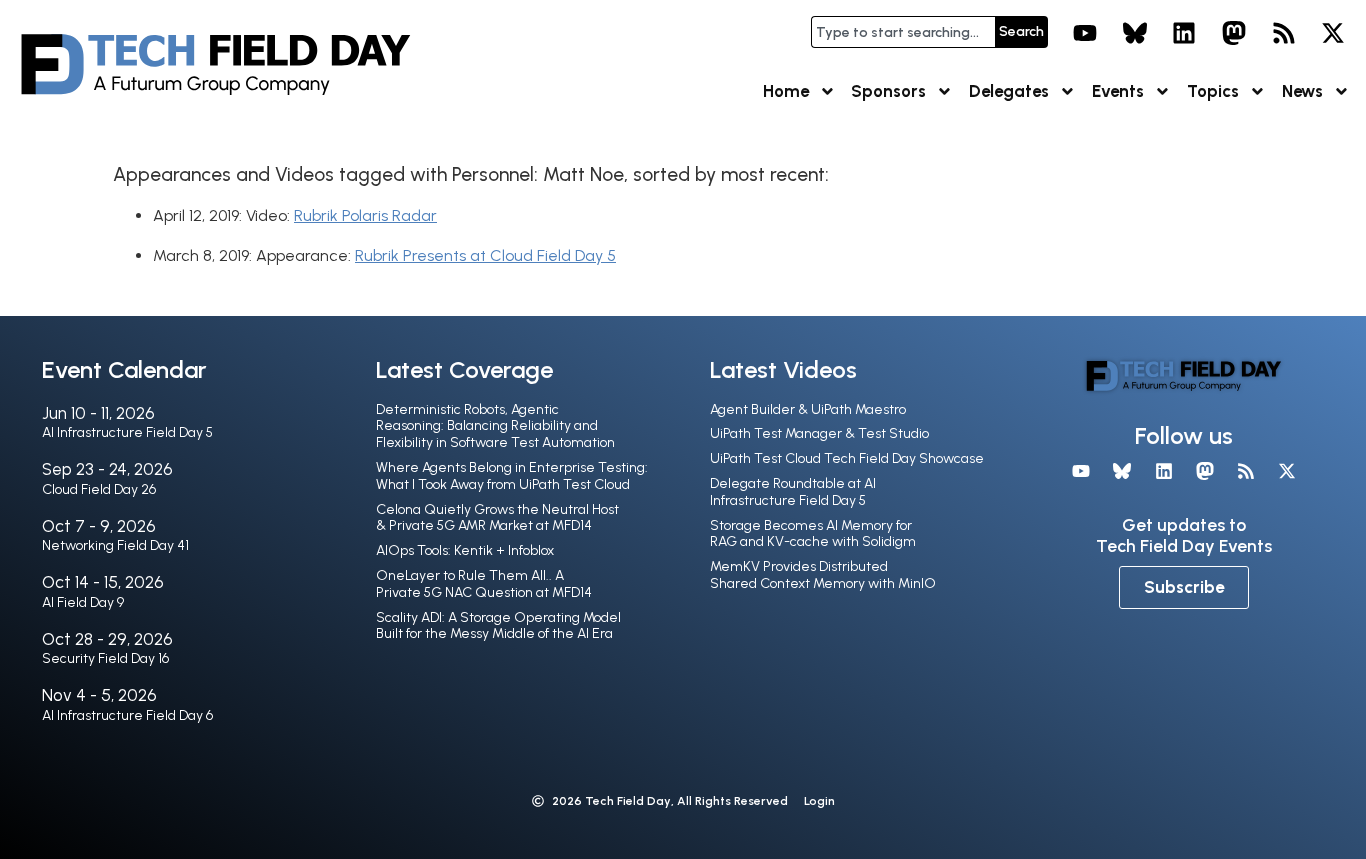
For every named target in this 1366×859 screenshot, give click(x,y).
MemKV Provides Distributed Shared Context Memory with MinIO (823, 575)
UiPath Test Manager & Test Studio (819, 433)
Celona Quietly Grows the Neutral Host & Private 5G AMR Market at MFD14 (497, 518)
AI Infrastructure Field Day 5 (127, 432)
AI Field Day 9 (83, 602)
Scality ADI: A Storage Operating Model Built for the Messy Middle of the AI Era (498, 626)
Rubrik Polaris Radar (365, 215)
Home (786, 91)
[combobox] (903, 32)
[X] (1333, 33)
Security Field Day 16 (105, 658)
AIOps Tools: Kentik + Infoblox (465, 550)
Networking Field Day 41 (115, 545)
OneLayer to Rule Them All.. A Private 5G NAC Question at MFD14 (484, 584)
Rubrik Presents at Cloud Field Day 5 (485, 255)
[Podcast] (1284, 33)
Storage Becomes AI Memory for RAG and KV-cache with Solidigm (813, 534)
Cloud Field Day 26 (99, 489)
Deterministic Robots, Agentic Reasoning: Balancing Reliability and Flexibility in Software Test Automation (495, 426)
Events (1118, 91)
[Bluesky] (1135, 33)
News (1302, 91)
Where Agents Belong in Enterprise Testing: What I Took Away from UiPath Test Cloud (512, 476)
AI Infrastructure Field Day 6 (127, 715)
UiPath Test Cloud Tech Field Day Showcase (847, 458)
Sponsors (888, 91)
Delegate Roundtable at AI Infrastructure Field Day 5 (793, 492)
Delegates (1009, 91)
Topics (1213, 91)
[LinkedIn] (1185, 33)
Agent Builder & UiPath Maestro (808, 409)
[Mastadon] (1234, 33)
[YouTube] (1085, 33)
